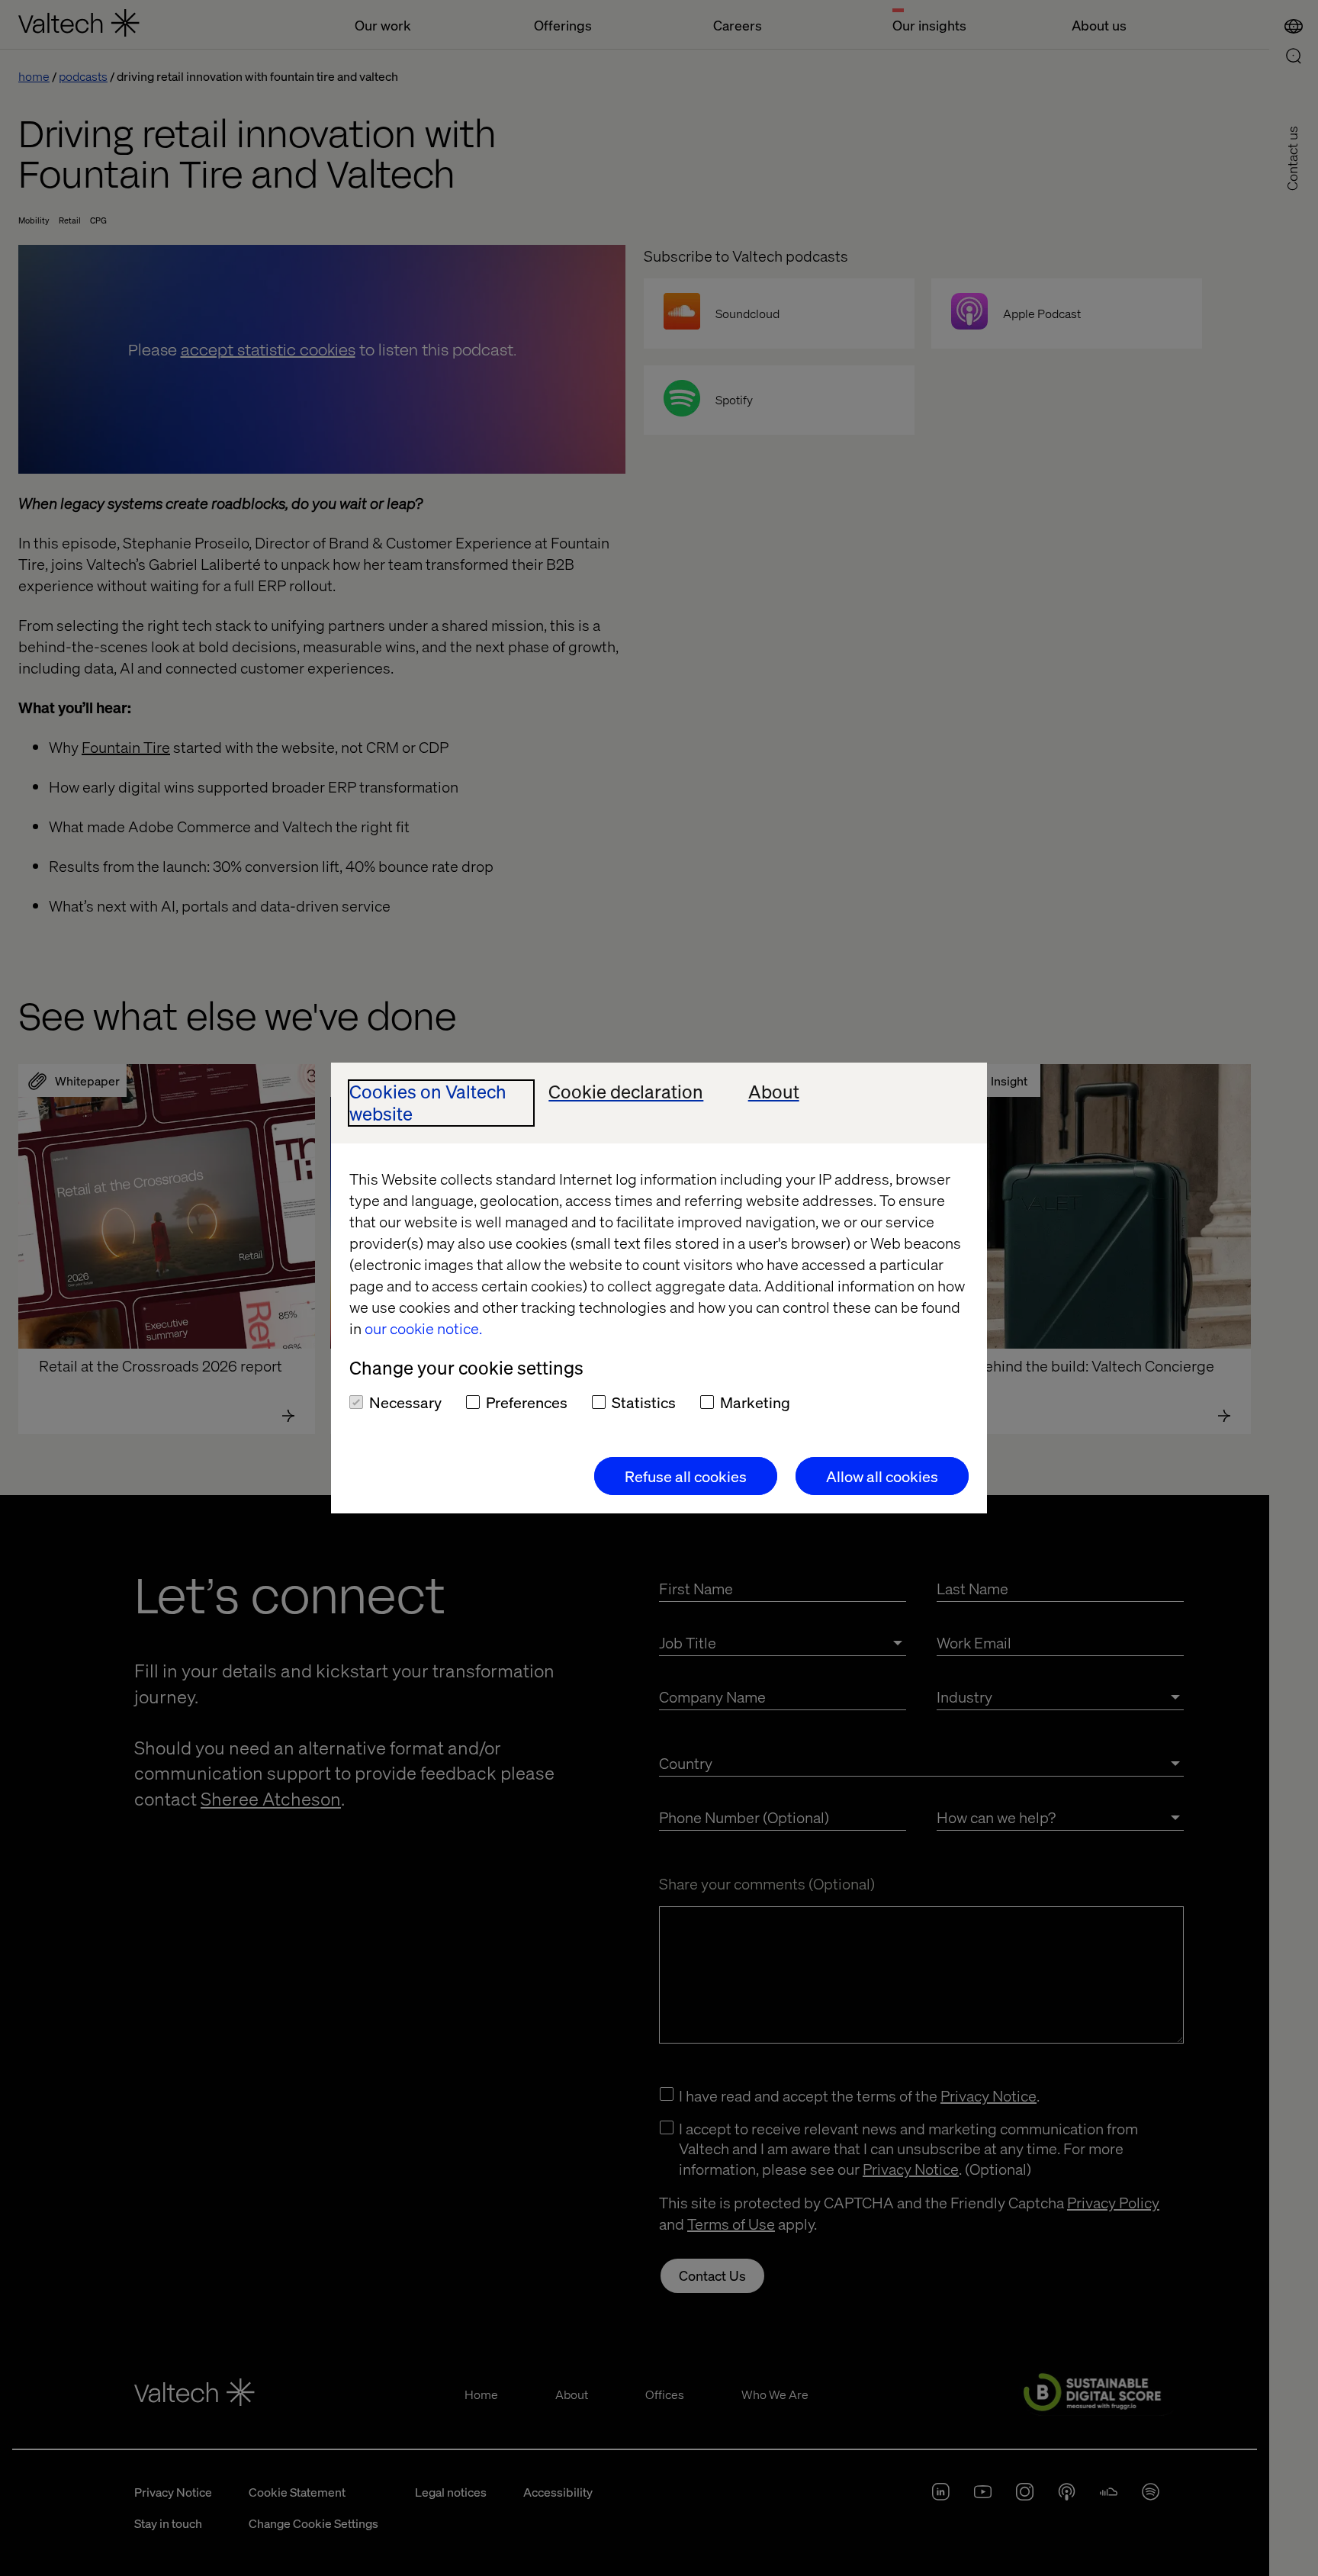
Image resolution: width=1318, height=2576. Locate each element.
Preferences (527, 1402)
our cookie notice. (423, 1328)
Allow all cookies (882, 1476)
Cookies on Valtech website (428, 1103)
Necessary (405, 1402)
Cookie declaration (626, 1092)
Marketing (755, 1402)
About (774, 1092)
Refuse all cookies (686, 1476)
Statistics (644, 1402)
